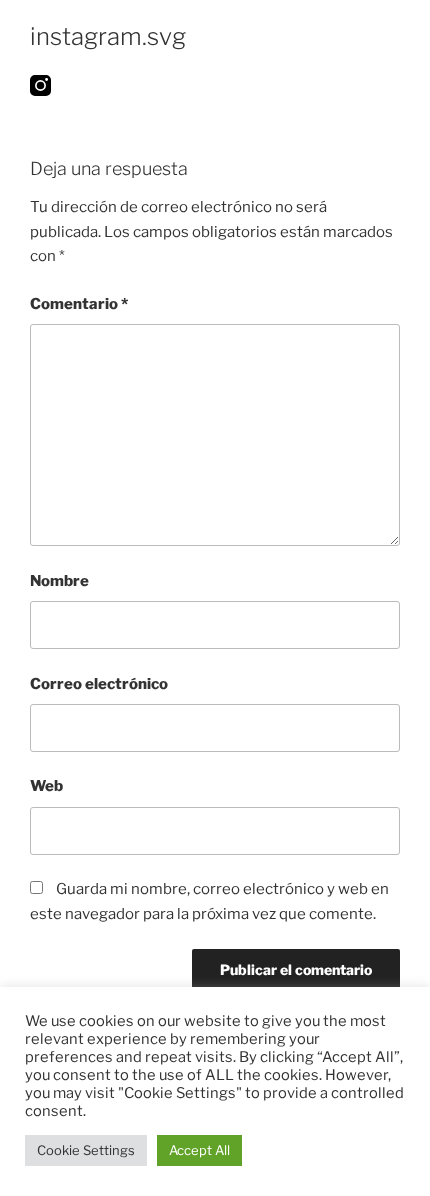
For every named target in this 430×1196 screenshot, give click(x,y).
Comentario (79, 304)
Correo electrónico (99, 684)
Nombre (59, 581)
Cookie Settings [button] (86, 1150)
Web (46, 786)
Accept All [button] (199, 1150)
